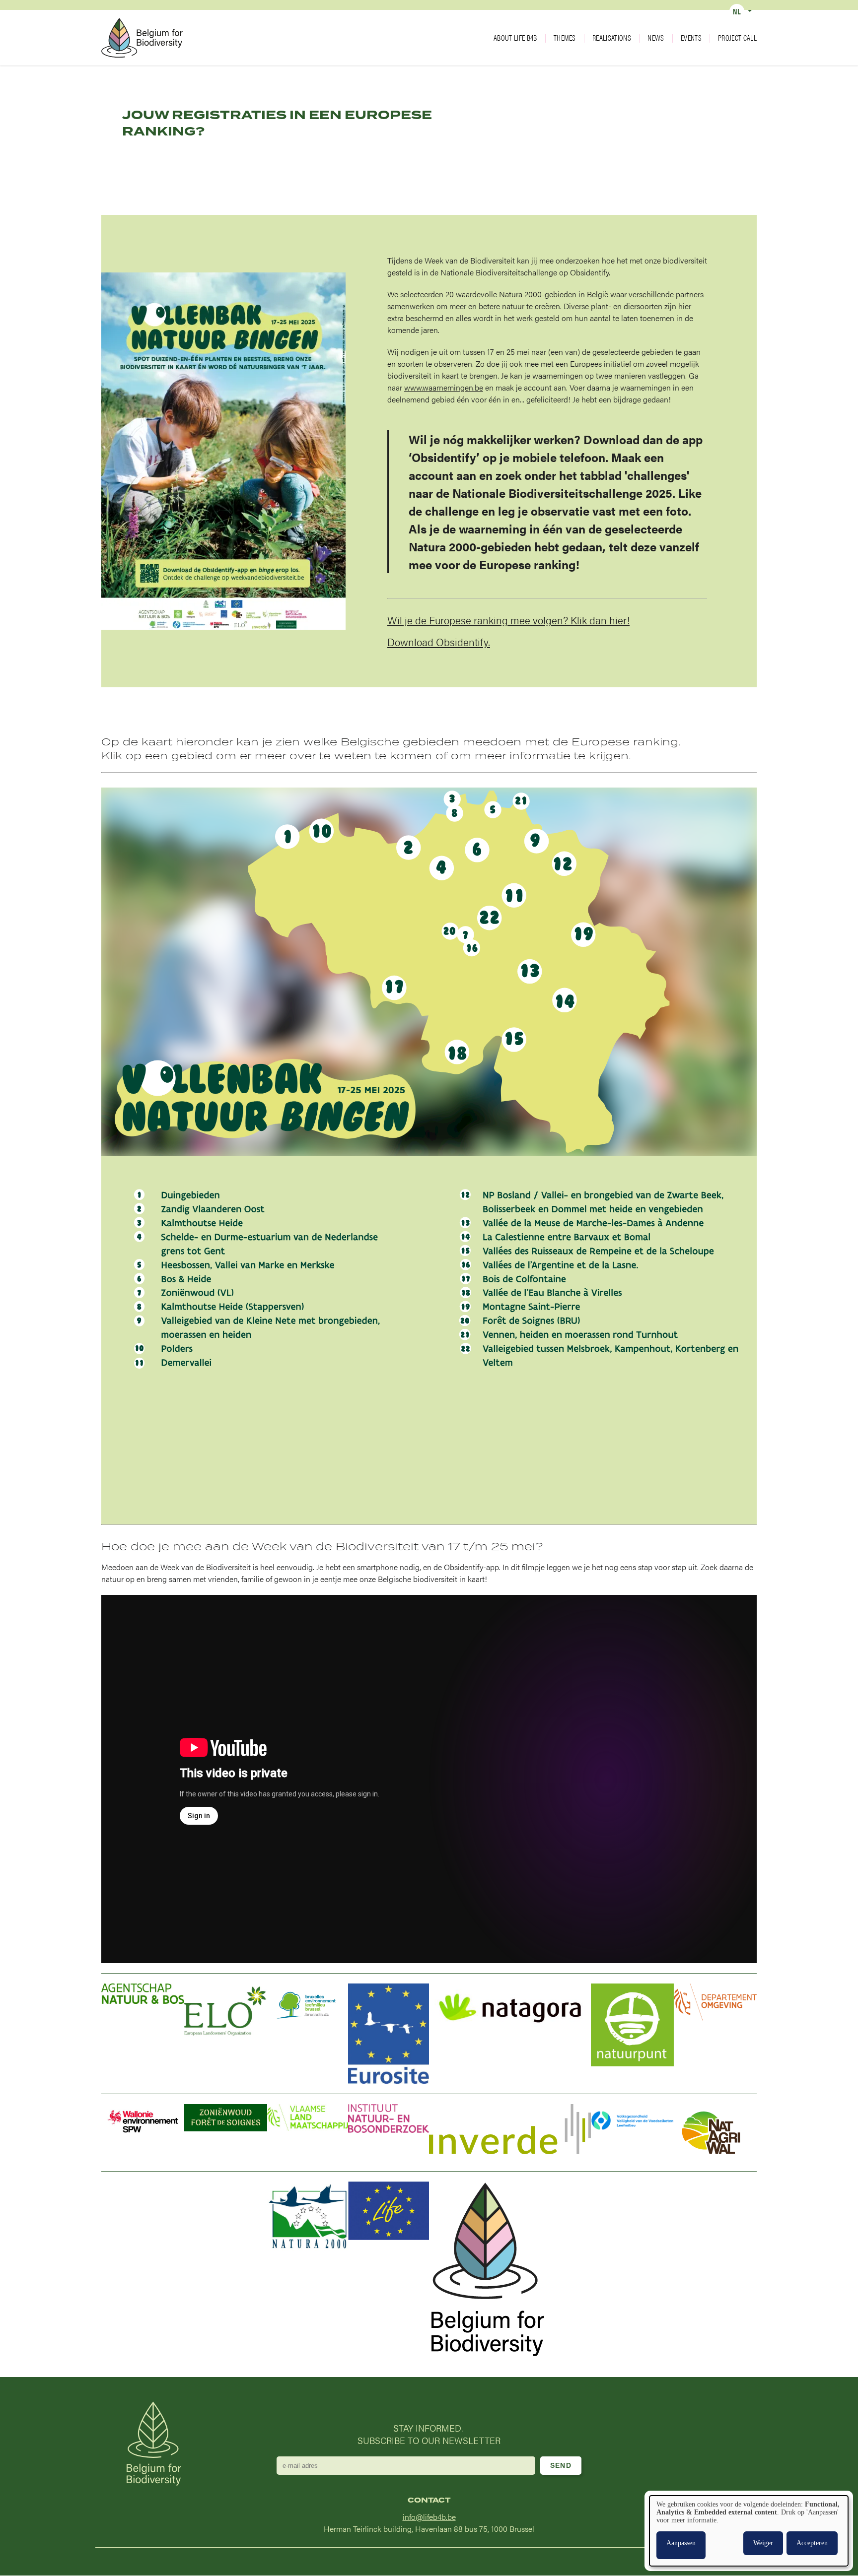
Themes (565, 38)
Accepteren (812, 2543)
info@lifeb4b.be (429, 2517)
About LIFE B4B (515, 38)
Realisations (612, 38)
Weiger (763, 2543)
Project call (737, 38)
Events (691, 38)
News (656, 38)
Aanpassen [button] (681, 2543)
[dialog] (749, 2531)
